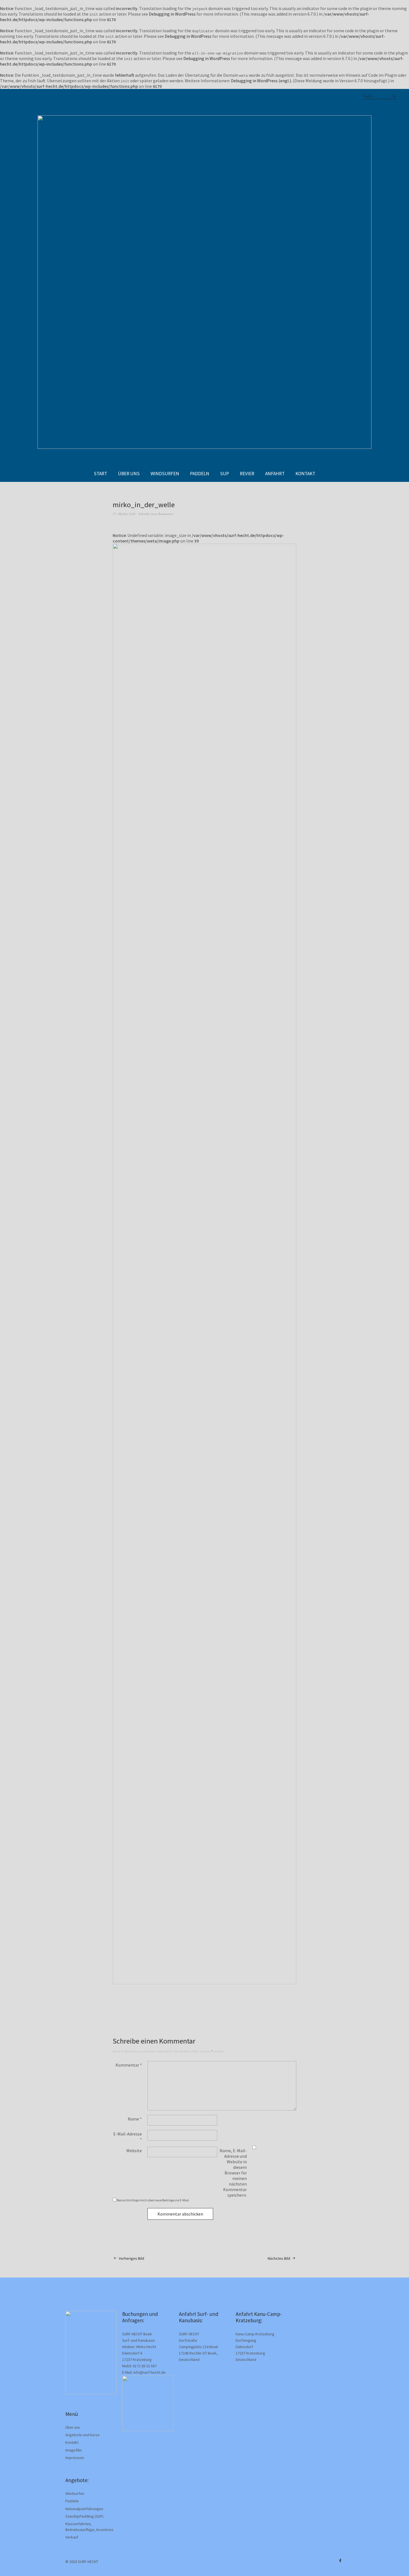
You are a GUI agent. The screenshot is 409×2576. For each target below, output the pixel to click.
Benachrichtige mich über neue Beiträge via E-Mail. (153, 2200)
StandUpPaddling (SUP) (84, 2516)
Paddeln (200, 474)
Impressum (75, 2458)
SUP (225, 474)
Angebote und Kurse (82, 2435)
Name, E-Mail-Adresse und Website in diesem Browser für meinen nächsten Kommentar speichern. (233, 2173)
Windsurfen (165, 474)
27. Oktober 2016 (124, 514)
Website (134, 2151)
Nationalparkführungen (84, 2509)
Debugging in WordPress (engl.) (261, 81)
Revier (247, 474)
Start (100, 474)
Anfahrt (275, 474)
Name (135, 2119)
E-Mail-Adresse (128, 2137)
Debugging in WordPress (172, 14)
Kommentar (129, 2065)
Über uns (129, 474)
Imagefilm (74, 2450)
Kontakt (305, 474)
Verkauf (72, 2537)
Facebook (340, 2561)
